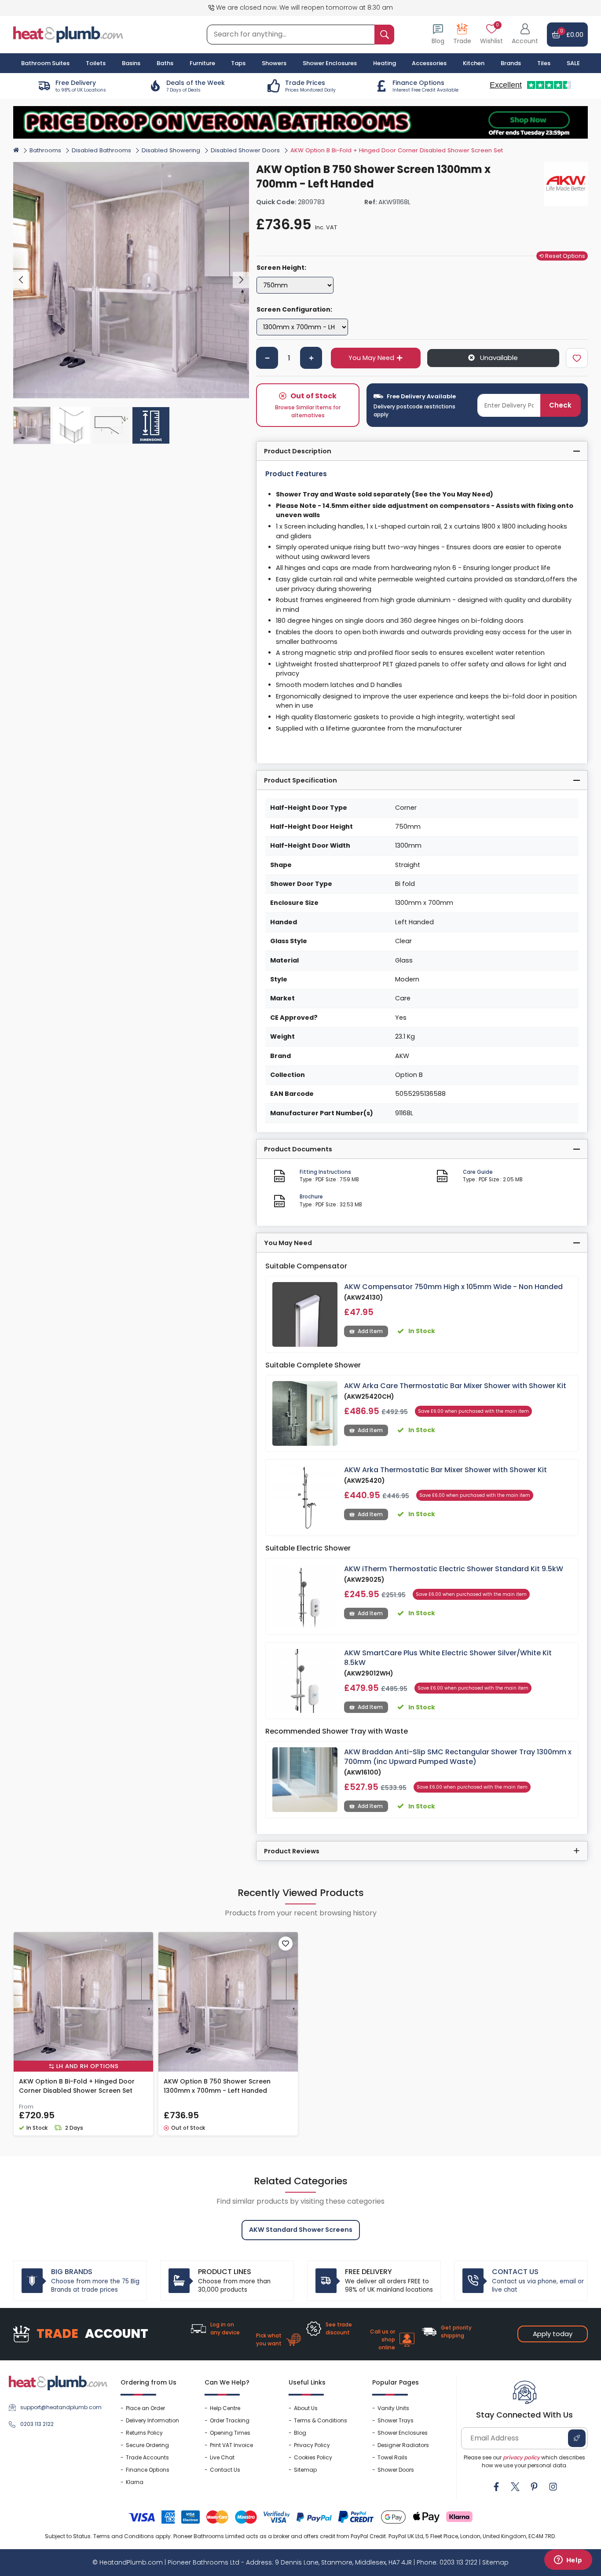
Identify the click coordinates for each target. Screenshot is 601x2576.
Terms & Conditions (321, 2420)
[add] (311, 358)
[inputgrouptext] (384, 35)
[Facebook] (496, 2487)
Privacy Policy (312, 2445)
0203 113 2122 (37, 2424)
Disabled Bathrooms (101, 150)
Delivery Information (152, 2420)
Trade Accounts (147, 2457)
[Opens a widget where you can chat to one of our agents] (568, 2561)
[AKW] (566, 184)
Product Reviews (292, 1851)
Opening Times (230, 2433)
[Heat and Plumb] (68, 34)
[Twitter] (515, 2487)
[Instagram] (553, 2487)
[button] (525, 35)
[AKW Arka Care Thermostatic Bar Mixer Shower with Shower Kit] (305, 1413)
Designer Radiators (403, 2445)
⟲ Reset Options (562, 256)
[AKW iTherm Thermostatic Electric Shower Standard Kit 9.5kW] (305, 1597)
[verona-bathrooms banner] (300, 122)
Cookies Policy (313, 2457)
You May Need (371, 358)
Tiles (544, 63)
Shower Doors (396, 2470)
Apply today (553, 2334)
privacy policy (521, 2457)
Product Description (298, 451)
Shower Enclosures (403, 2433)
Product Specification (300, 780)
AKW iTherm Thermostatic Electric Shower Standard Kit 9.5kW (454, 1569)
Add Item (370, 1331)
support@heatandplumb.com (61, 2407)
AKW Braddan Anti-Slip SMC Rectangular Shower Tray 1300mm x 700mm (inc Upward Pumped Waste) (458, 1757)
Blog (300, 2433)
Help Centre (225, 2408)
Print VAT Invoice (231, 2445)
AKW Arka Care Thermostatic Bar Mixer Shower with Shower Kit (455, 1386)
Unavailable (498, 358)
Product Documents (298, 1149)
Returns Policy (144, 2433)
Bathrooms (45, 150)
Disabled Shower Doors (245, 150)
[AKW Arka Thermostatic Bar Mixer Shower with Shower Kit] (305, 1497)
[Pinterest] (534, 2487)
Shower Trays (396, 2420)
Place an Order (145, 2408)
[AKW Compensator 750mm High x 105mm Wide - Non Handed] (305, 1314)
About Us (306, 2408)
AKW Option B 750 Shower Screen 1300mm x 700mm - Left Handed (217, 2086)
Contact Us (225, 2470)
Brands (511, 63)
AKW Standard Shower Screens (301, 2230)
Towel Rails (392, 2457)
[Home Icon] (16, 150)
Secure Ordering (147, 2445)
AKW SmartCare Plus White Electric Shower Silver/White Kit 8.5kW (448, 1658)
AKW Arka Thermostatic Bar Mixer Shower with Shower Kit (445, 1470)
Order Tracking (230, 2420)
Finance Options (148, 2470)
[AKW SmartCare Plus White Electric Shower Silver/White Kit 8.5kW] (305, 1681)
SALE (573, 63)
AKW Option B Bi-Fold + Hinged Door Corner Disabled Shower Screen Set (77, 2086)
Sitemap (305, 2470)
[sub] (267, 358)
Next (241, 280)
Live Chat (222, 2457)
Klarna (135, 2482)
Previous (21, 280)
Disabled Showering (171, 150)
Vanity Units (393, 2408)
